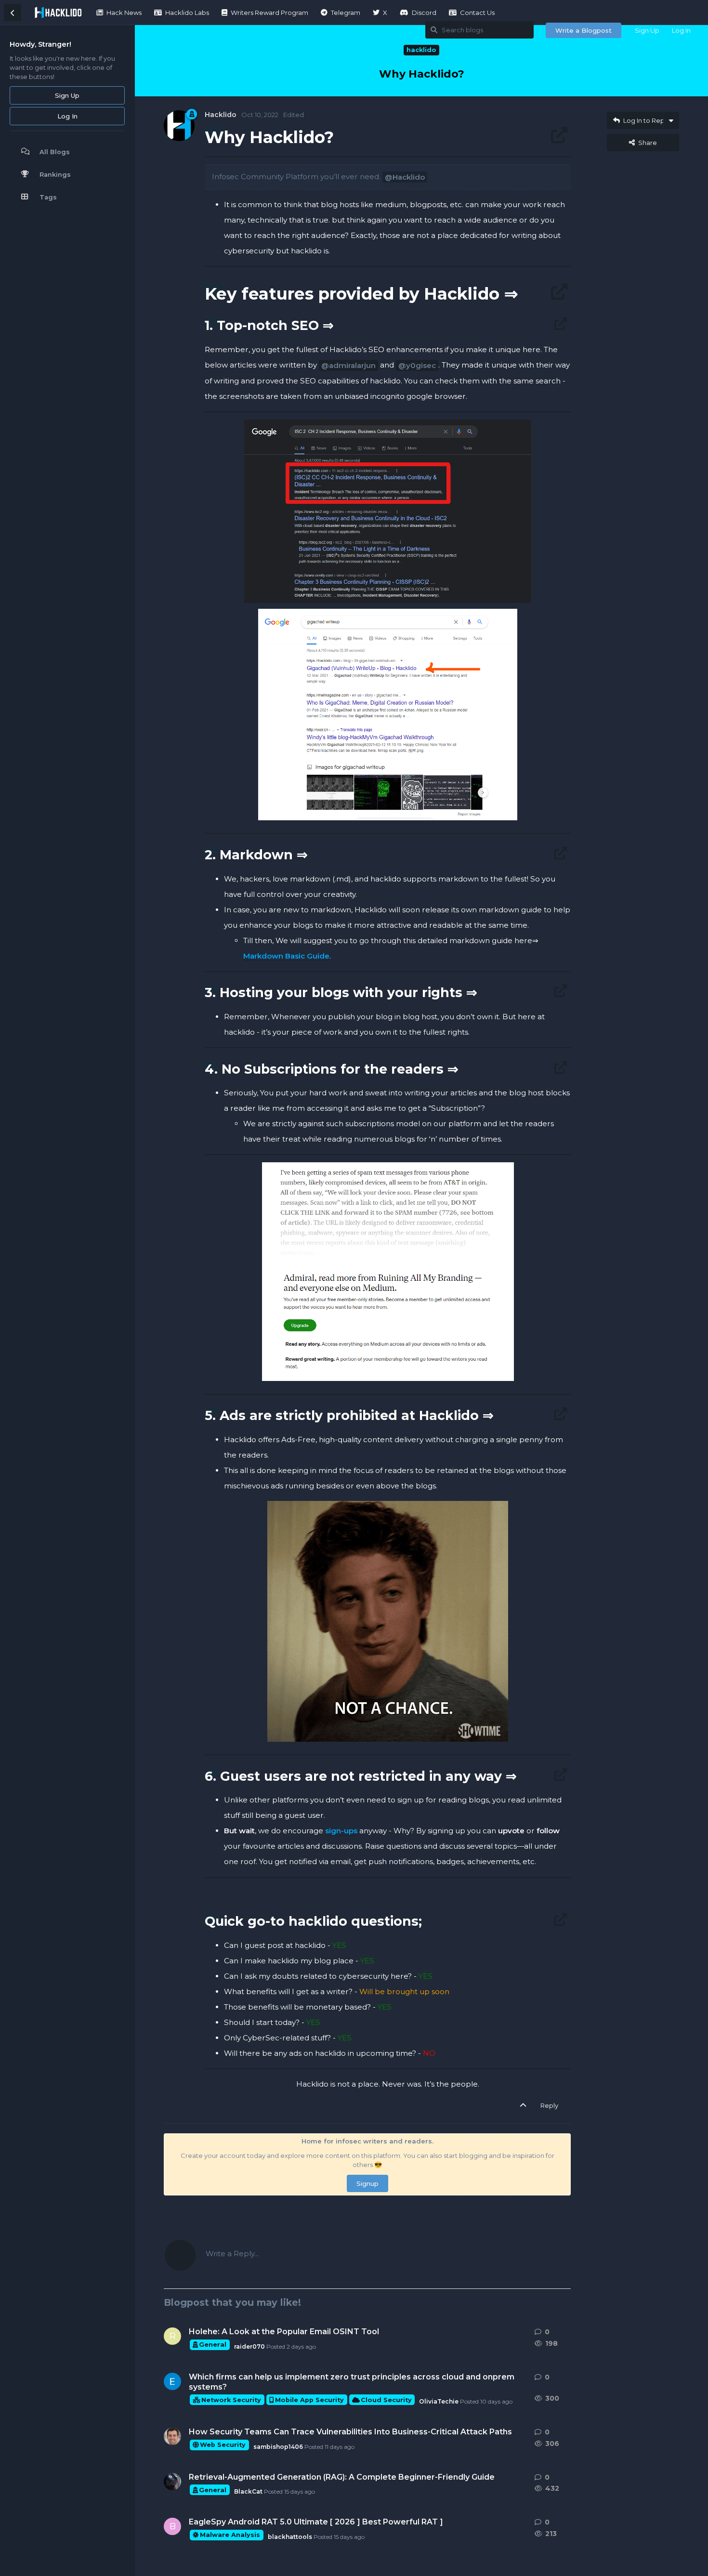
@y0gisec (417, 365)
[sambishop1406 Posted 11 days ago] (172, 2436)
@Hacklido (405, 177)
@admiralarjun (348, 365)
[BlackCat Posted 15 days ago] (172, 2482)
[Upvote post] (525, 2106)
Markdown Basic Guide (286, 956)
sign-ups (341, 1831)
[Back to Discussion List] (13, 13)
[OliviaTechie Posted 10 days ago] (172, 2381)
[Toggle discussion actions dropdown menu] (671, 120)
